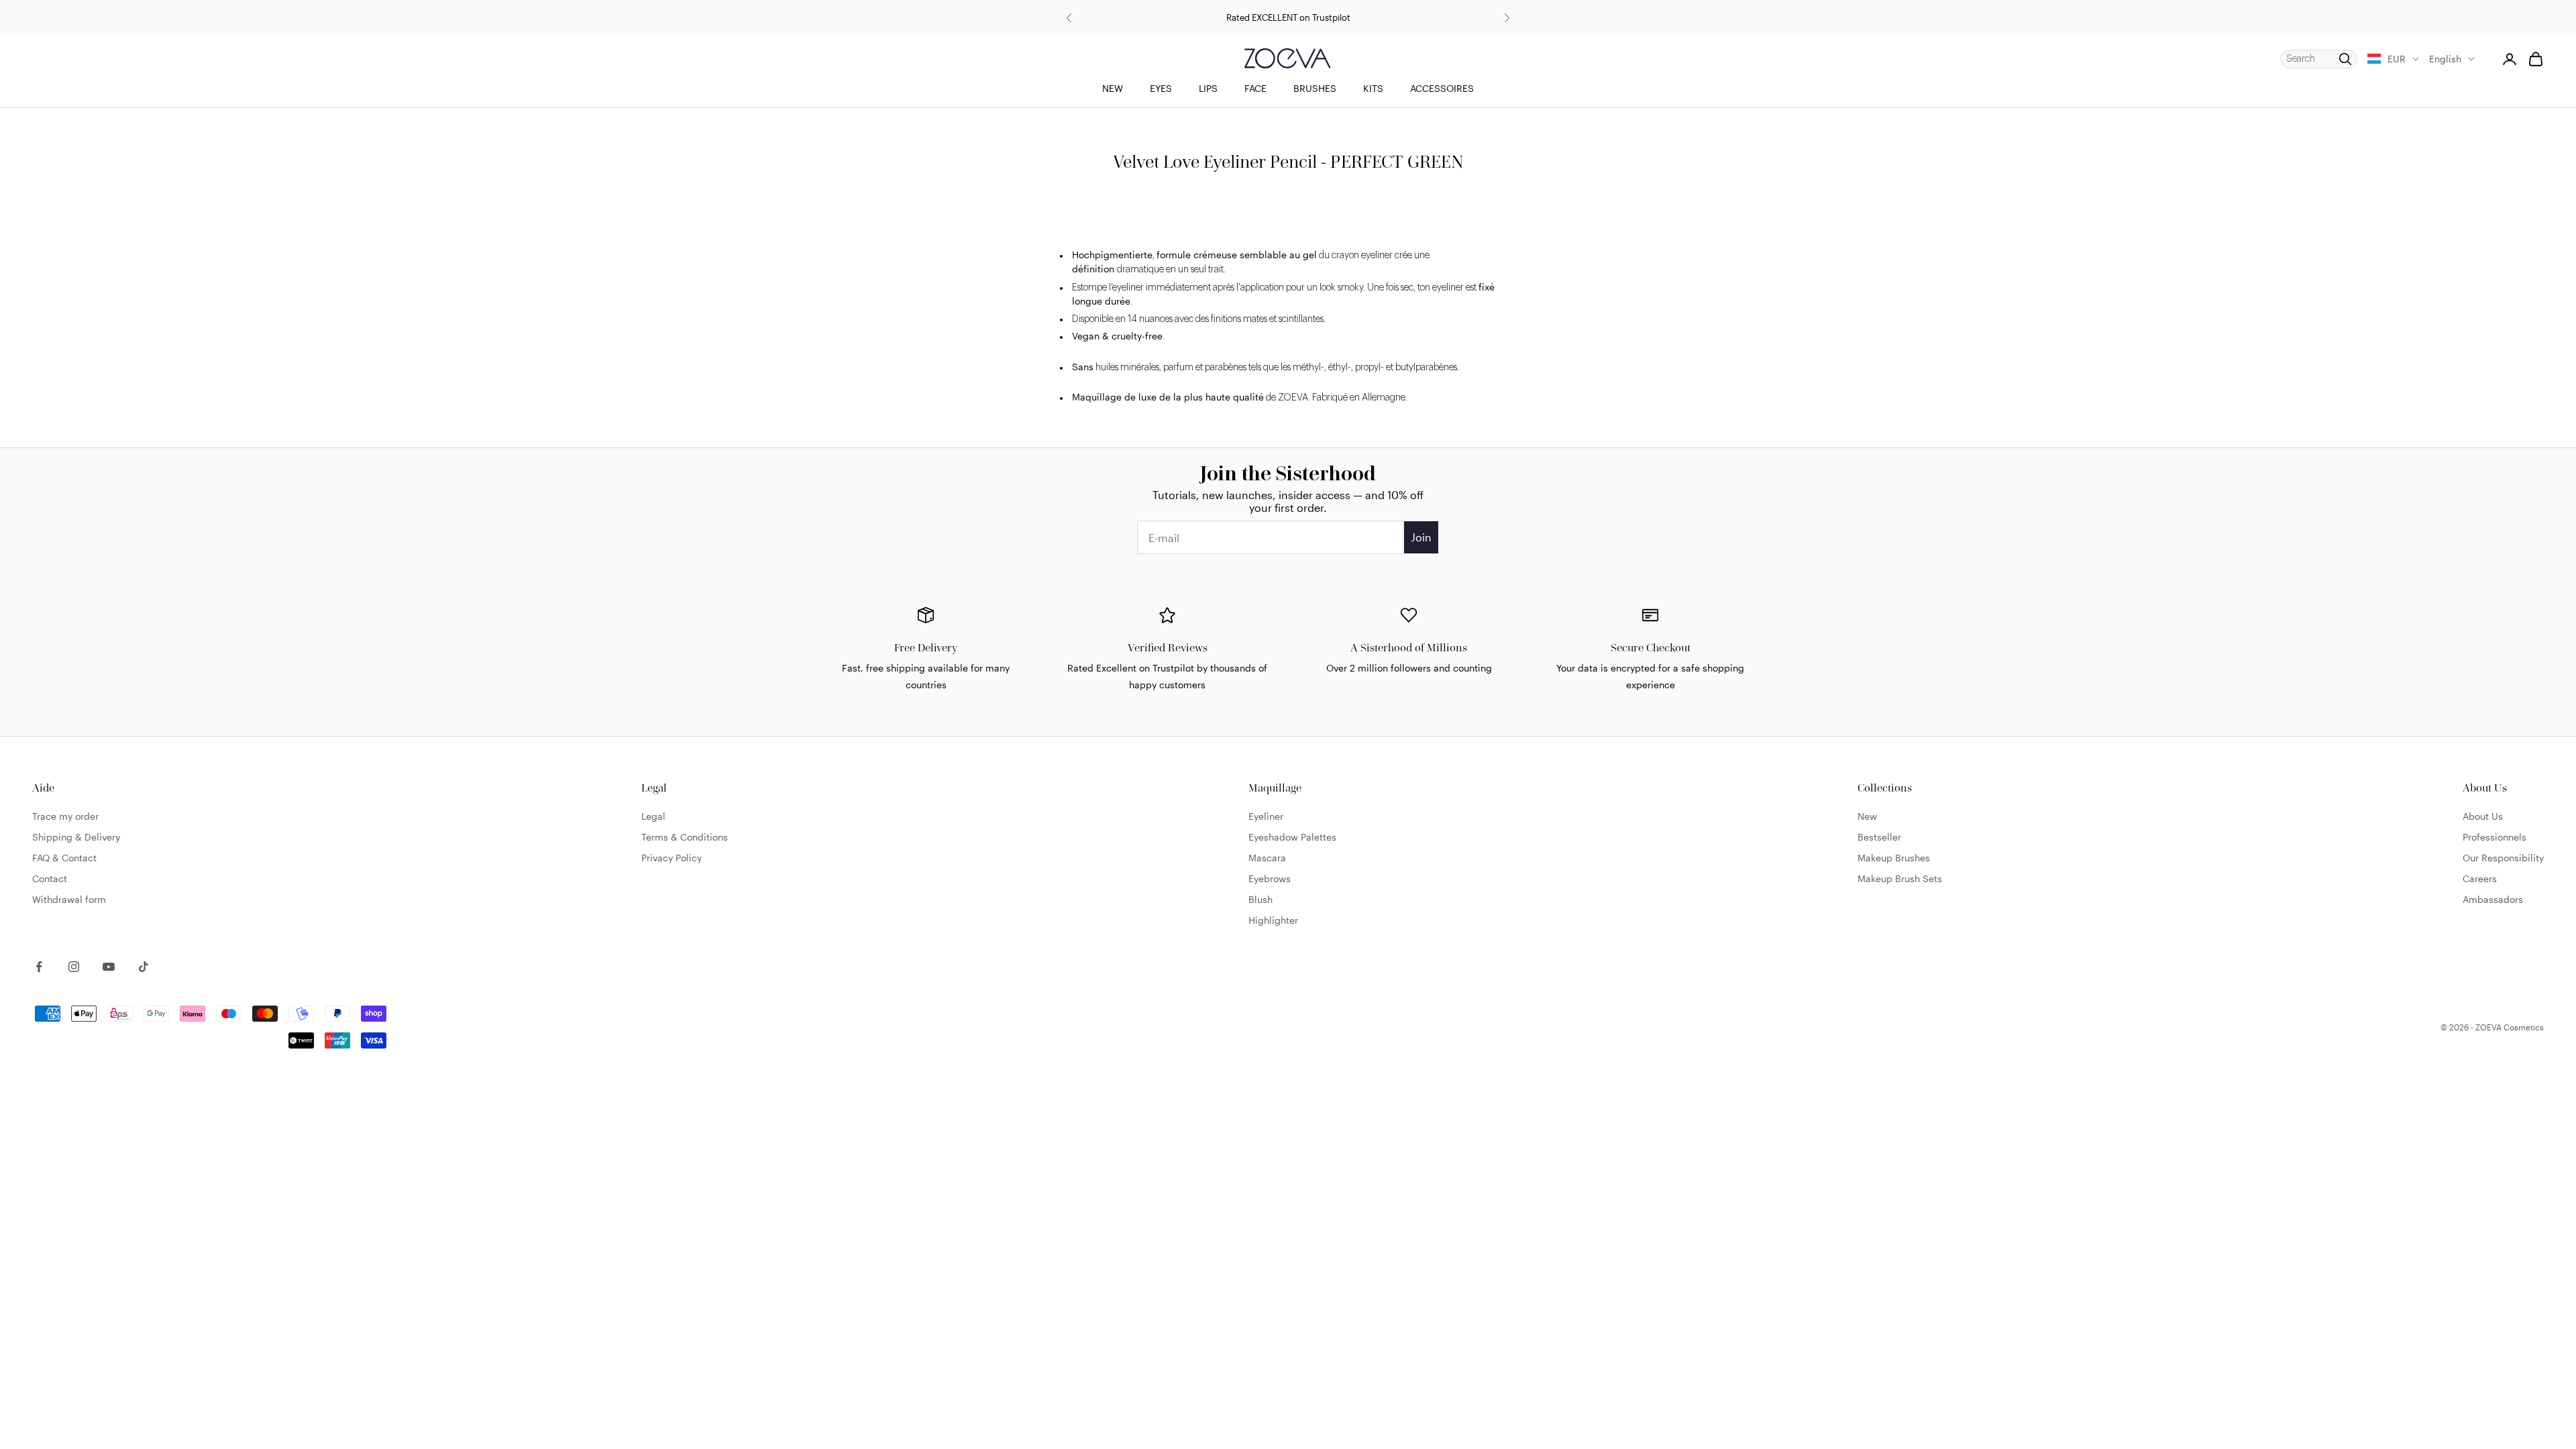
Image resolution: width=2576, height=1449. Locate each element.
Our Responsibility (2503, 858)
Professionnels (2494, 837)
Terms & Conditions (685, 837)
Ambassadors (2493, 899)
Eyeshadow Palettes (1292, 837)
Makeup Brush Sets (1900, 878)
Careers (2480, 878)
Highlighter (1273, 920)
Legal (653, 816)
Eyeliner (1266, 816)
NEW (1113, 88)
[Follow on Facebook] (39, 967)
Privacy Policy (672, 858)
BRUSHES (1315, 88)
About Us (2483, 816)
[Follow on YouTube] (109, 967)
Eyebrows (1270, 878)
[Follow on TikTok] (144, 967)
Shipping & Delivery (76, 837)
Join (1421, 537)
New (1867, 816)
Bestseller (1879, 837)
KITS (1373, 88)
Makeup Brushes (1894, 858)
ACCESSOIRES (1442, 88)
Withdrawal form (69, 899)
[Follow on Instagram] (74, 967)
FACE (1255, 88)
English (2445, 59)
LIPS (1208, 88)
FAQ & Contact (64, 858)
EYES (1161, 88)
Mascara (1267, 858)
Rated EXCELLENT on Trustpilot (1288, 17)
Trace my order (65, 816)
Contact (50, 878)
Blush (1260, 899)
